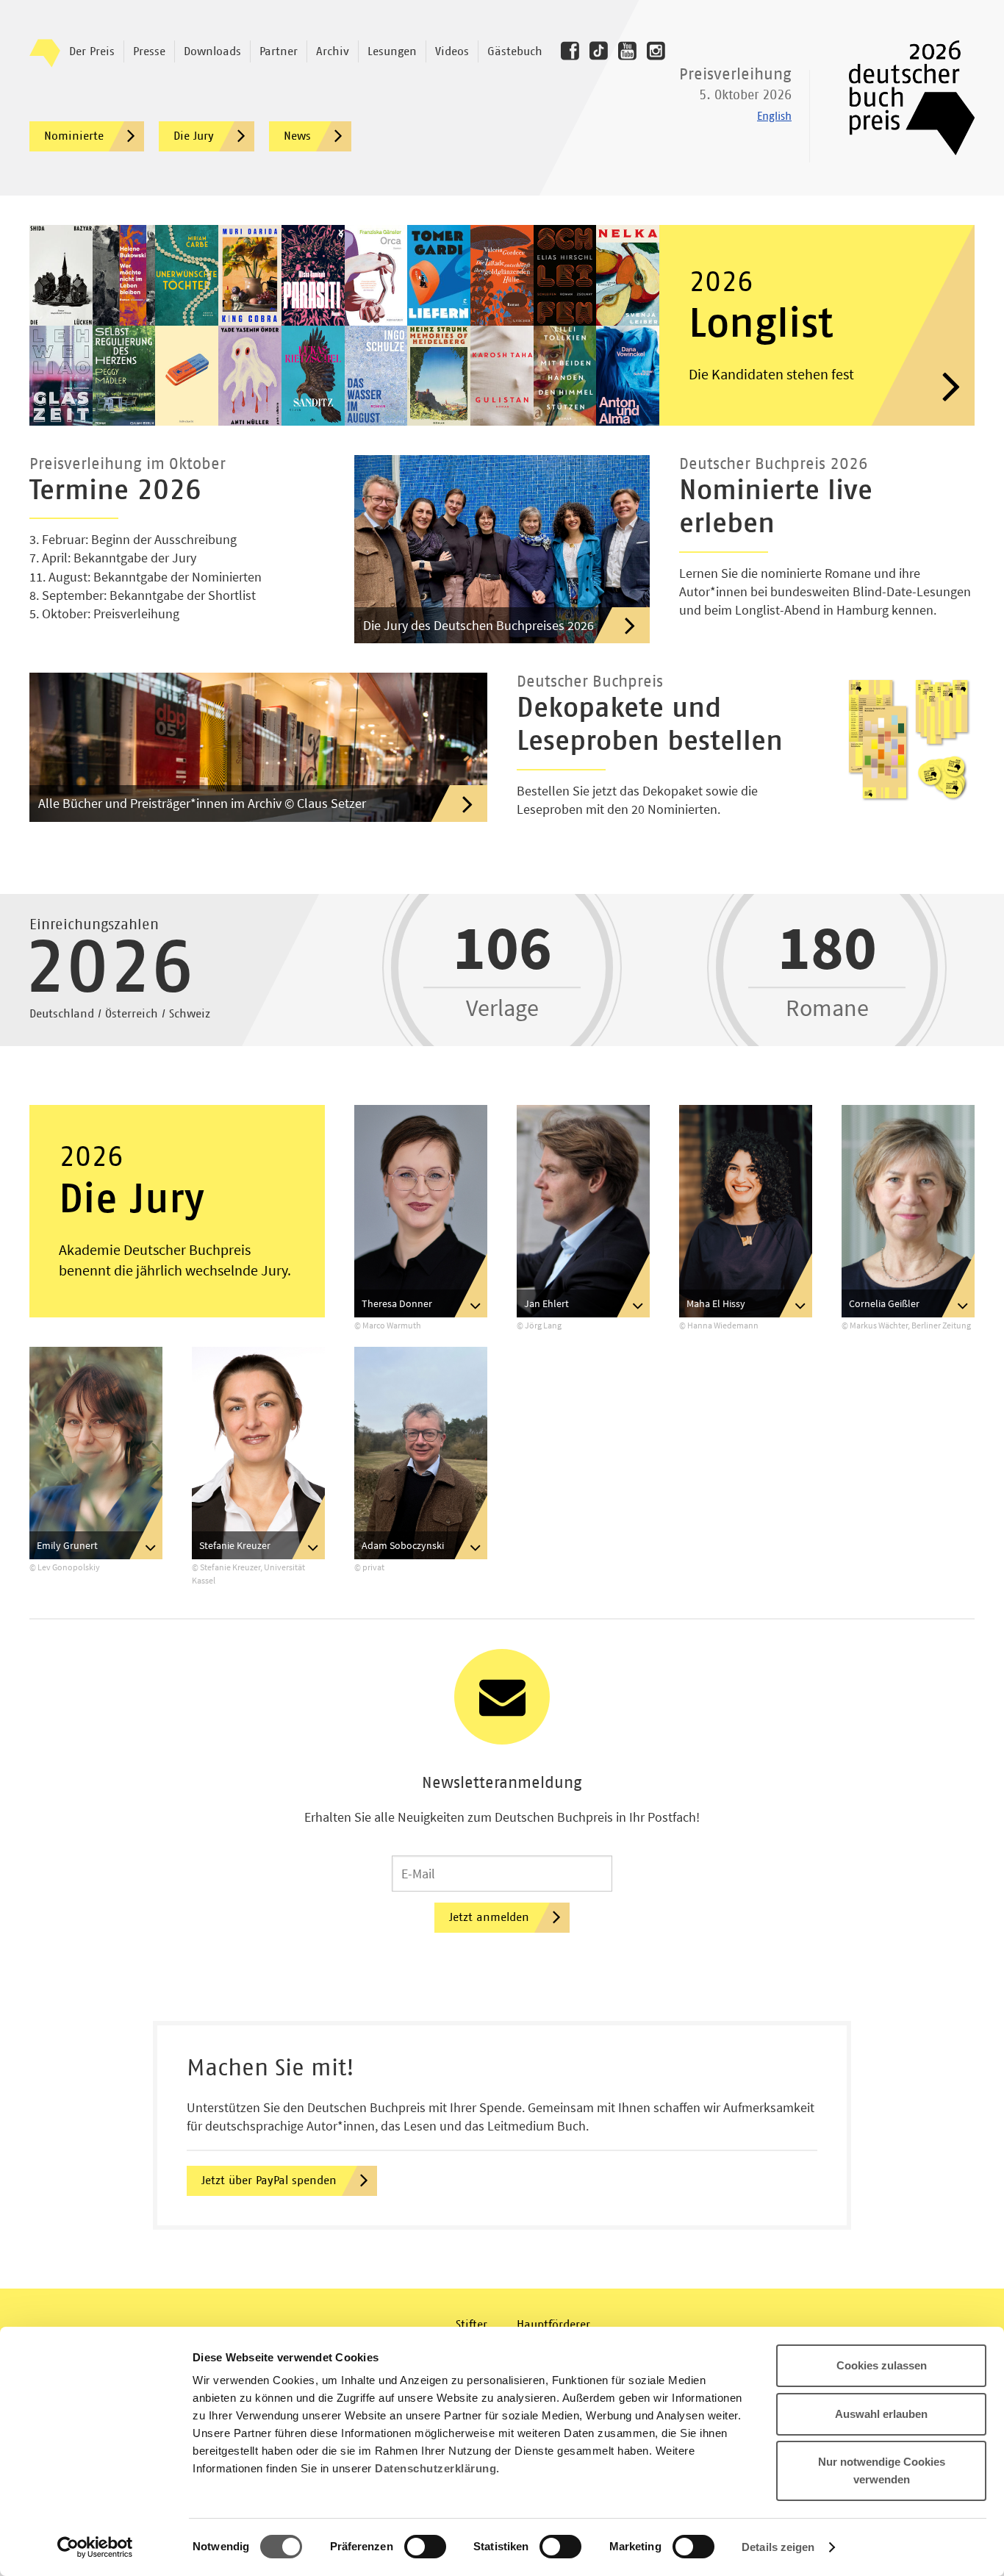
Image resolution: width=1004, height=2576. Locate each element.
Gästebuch (515, 51)
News (297, 136)
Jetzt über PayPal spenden (269, 2180)
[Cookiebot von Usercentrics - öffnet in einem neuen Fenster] (95, 2547)
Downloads (212, 51)
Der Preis (92, 51)
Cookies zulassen (882, 2365)
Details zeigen (778, 2547)
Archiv (333, 51)
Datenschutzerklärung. (437, 2468)
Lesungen (392, 51)
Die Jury (194, 136)
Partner (279, 51)
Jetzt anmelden (489, 1917)
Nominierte (74, 136)
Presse (149, 51)
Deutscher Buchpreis (901, 98)
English (774, 117)
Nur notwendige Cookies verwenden (882, 2471)
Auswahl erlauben (881, 2414)
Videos (452, 51)
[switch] (425, 2547)
